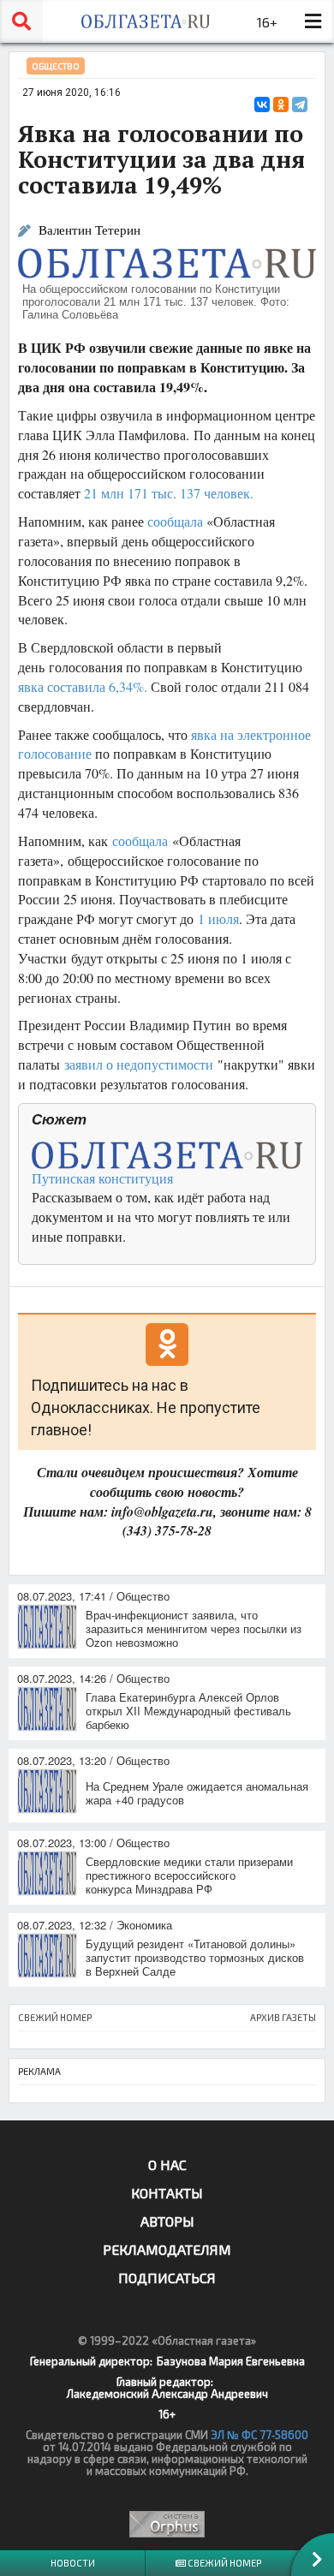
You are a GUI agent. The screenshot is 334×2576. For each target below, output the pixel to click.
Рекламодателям (167, 2249)
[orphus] (167, 2524)
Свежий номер (224, 2563)
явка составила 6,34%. (83, 686)
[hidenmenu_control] (313, 21)
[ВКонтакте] (262, 104)
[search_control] (21, 21)
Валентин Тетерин (89, 230)
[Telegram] (300, 104)
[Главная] (146, 21)
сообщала (175, 521)
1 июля (218, 918)
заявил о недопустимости (139, 1064)
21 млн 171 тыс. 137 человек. (169, 493)
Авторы (167, 2221)
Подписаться (167, 2278)
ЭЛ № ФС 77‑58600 (259, 2435)
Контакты (167, 2193)
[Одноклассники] (281, 104)
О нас (167, 2165)
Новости (73, 2563)
